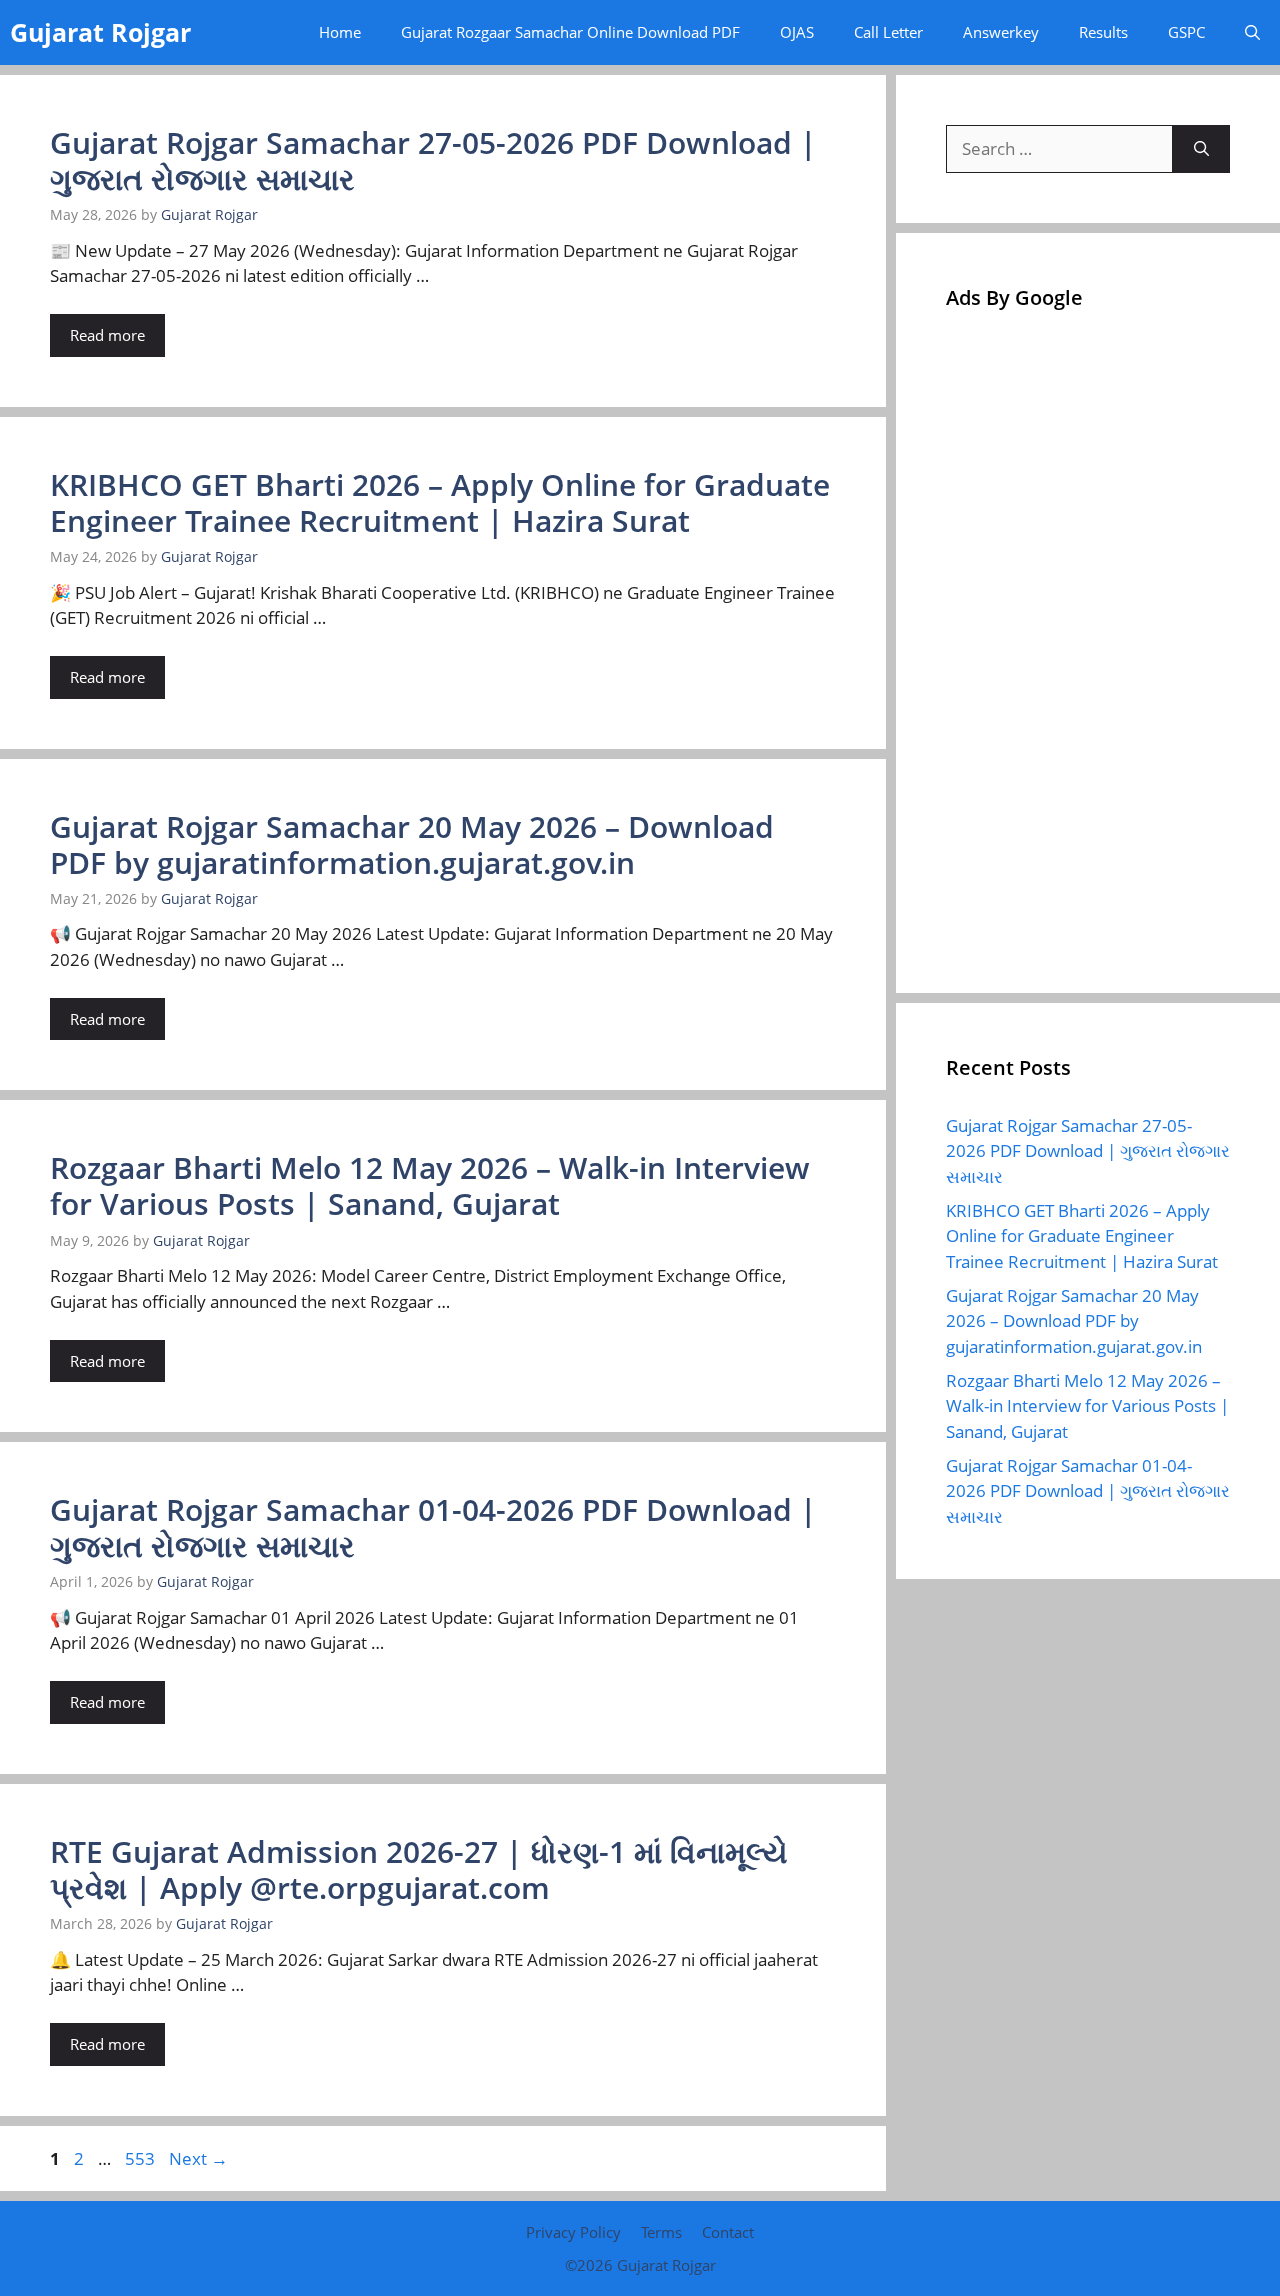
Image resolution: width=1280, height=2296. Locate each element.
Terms (661, 2232)
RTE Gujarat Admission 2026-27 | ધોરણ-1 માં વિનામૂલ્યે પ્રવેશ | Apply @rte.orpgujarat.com (419, 1869)
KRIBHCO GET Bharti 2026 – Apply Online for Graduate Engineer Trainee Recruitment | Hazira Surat (440, 502)
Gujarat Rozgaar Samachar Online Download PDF (570, 32)
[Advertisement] (1088, 643)
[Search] (1201, 149)
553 (142, 2158)
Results (1103, 32)
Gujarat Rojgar (100, 32)
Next (198, 2158)
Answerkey (1001, 32)
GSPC (1186, 32)
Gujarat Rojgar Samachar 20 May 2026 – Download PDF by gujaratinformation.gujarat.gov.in (412, 844)
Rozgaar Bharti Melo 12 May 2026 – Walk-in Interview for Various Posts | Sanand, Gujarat (430, 1185)
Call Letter (888, 32)
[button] (1252, 32)
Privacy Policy (573, 2232)
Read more (107, 335)
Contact (728, 2232)
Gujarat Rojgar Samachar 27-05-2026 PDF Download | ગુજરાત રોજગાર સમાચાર (433, 160)
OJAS (797, 32)
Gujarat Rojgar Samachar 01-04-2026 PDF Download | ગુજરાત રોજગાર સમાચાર (433, 1527)
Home (340, 32)
